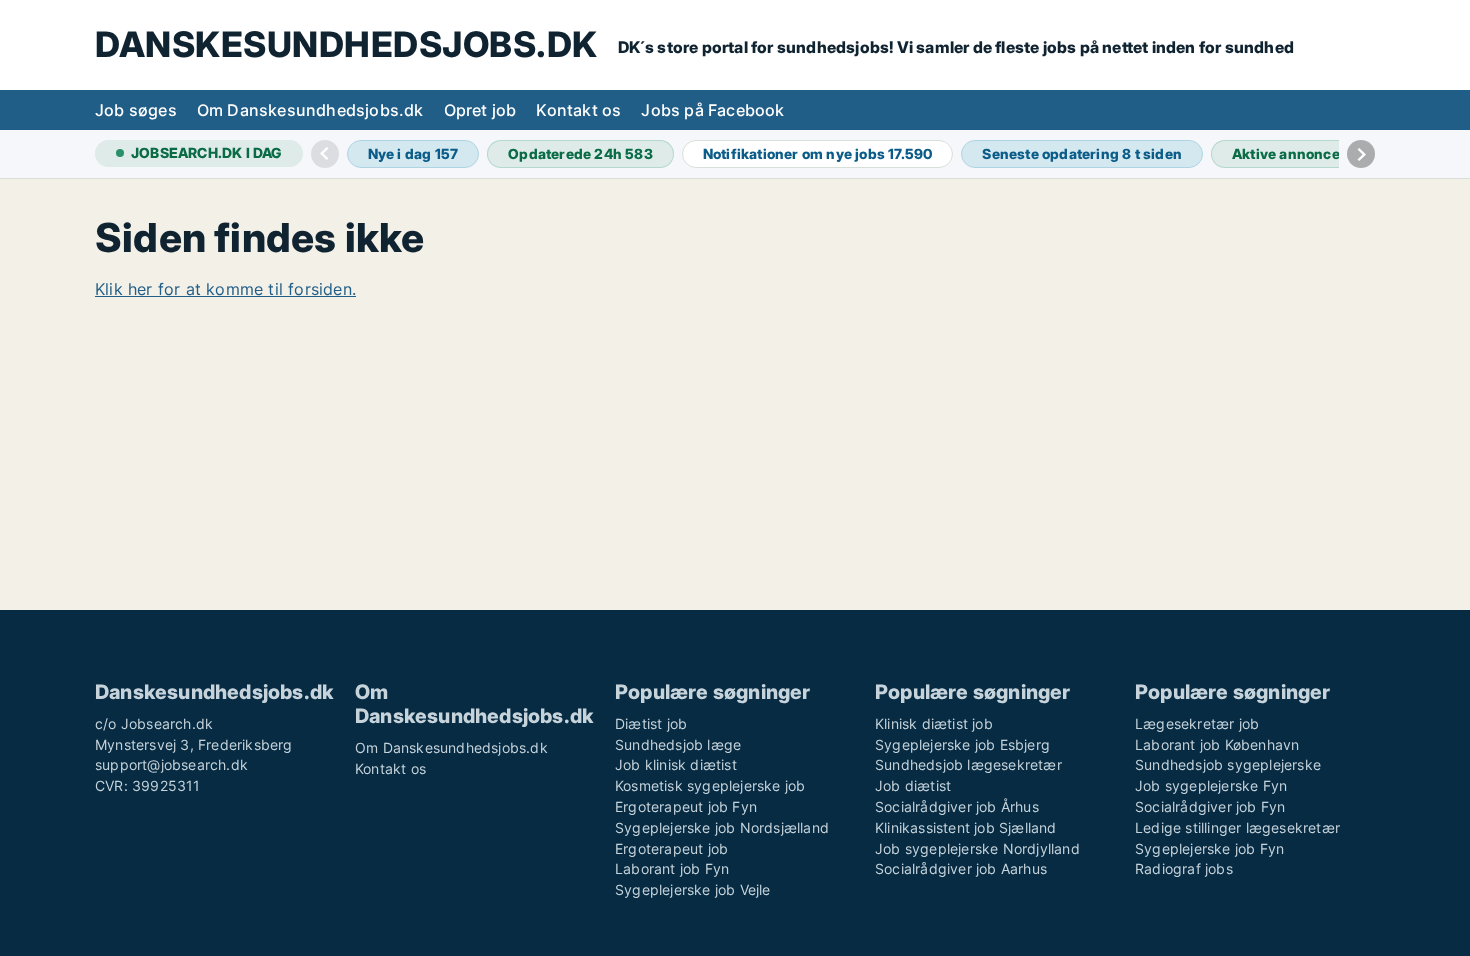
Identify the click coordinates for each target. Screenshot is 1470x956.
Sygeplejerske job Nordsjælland (722, 827)
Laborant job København (1217, 744)
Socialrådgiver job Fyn (1210, 806)
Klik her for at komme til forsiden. (225, 289)
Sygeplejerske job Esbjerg (962, 744)
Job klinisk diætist (676, 764)
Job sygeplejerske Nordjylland (977, 848)
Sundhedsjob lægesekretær (968, 764)
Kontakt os (578, 110)
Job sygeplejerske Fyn (1211, 785)
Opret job (480, 110)
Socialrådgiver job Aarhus (961, 868)
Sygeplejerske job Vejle (693, 889)
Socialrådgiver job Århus (957, 806)
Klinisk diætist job (934, 723)
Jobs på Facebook (712, 110)
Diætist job (651, 723)
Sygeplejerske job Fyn (1209, 848)
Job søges (136, 110)
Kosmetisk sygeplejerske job (710, 785)
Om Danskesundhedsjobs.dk (310, 110)
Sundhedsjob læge (678, 744)
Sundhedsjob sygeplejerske (1228, 764)
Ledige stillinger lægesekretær (1237, 827)
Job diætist (913, 785)
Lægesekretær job (1197, 723)
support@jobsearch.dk (171, 764)
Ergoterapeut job (671, 848)
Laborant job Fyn (672, 868)
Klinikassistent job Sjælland (966, 827)
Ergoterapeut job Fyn (686, 806)
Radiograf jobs (1184, 868)
